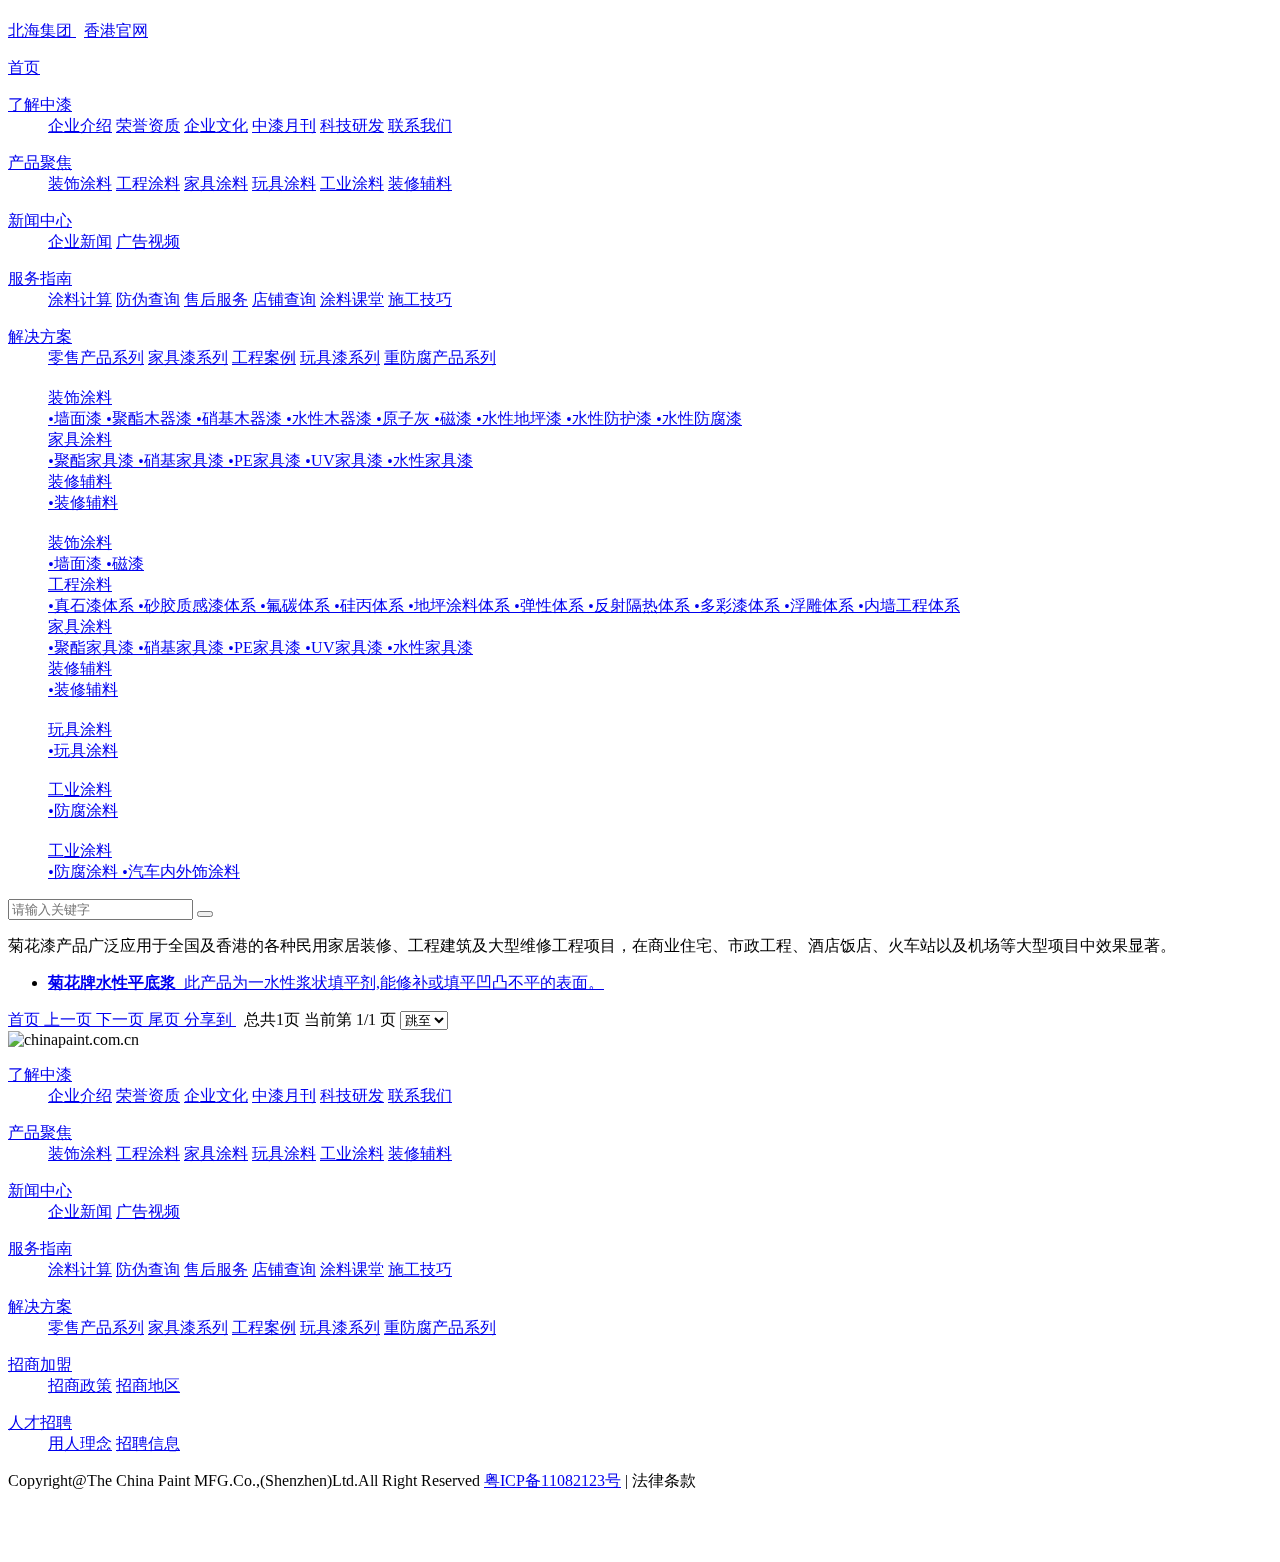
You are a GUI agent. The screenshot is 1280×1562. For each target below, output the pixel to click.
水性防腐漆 (699, 418)
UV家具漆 (346, 460)
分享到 (210, 1019)
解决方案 (40, 336)
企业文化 (216, 125)
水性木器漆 (331, 418)
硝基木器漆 (241, 418)
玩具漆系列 (340, 357)
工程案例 (264, 357)
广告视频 (148, 241)
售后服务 (216, 299)
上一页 (70, 1019)
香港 (116, 30)
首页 (24, 67)
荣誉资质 (148, 125)
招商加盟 (40, 1364)
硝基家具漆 (183, 460)
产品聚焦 (40, 162)
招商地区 (148, 1385)
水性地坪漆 (521, 418)
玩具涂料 (284, 183)
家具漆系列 (188, 357)
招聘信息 (148, 1443)
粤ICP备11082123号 (552, 1480)
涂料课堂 (352, 299)
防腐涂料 (83, 810)
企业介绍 (80, 125)
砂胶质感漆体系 (199, 605)
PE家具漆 (266, 460)
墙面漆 (77, 418)
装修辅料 (420, 183)
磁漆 (455, 418)
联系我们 (420, 125)
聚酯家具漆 (93, 460)
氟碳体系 (297, 605)
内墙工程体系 (909, 605)
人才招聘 (40, 1422)
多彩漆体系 (739, 605)
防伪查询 (148, 299)
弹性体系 (551, 605)
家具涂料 (216, 183)
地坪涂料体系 (461, 605)
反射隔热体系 (641, 605)
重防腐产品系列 (440, 357)
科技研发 (352, 125)
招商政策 (80, 1385)
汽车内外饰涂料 (181, 871)
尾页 (166, 1019)
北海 (40, 30)
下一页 (122, 1019)
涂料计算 (80, 299)
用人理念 (80, 1443)
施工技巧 (420, 299)
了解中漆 (40, 104)
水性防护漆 (611, 418)
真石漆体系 (93, 605)
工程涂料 (148, 183)
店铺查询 (284, 299)
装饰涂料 (80, 183)
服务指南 (40, 278)
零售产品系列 (96, 357)
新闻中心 (40, 220)
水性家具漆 (430, 460)
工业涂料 (352, 183)
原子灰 (405, 418)
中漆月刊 (284, 125)
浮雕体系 (821, 605)
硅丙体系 (371, 605)
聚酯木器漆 (151, 418)
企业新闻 (80, 241)
